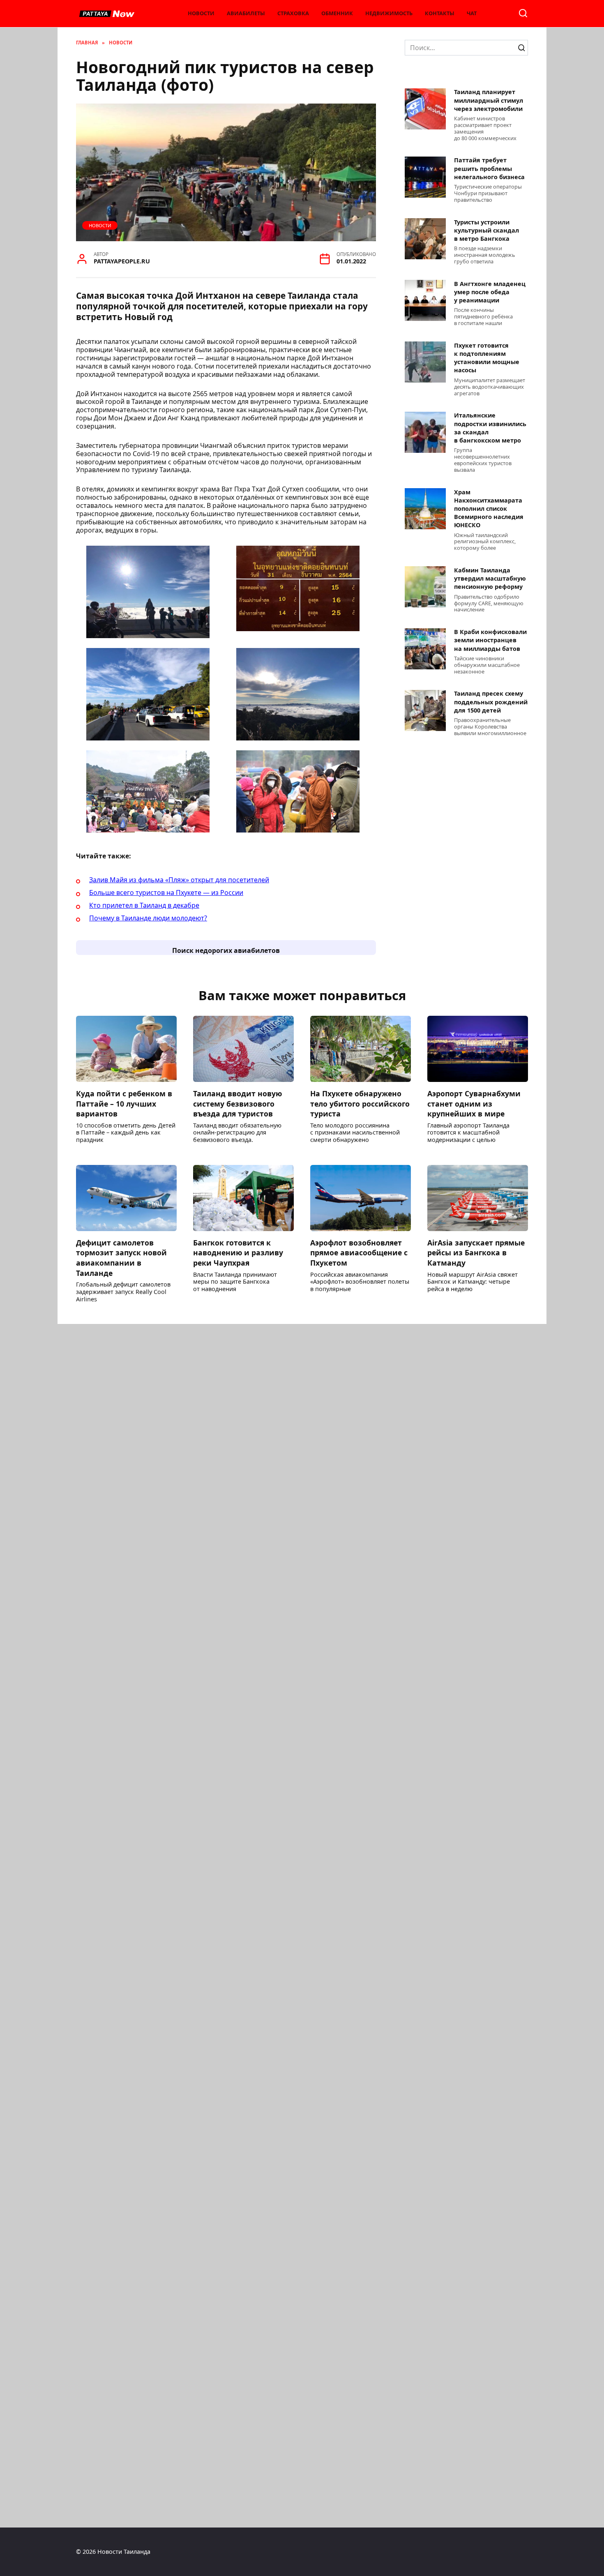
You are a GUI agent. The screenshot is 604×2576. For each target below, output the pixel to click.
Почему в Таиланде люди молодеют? (148, 918)
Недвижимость (389, 13)
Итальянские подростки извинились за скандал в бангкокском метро (490, 428)
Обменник (337, 13)
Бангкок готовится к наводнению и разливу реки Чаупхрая (238, 1253)
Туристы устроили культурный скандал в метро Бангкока (486, 230)
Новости (201, 13)
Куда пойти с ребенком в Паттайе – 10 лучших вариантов (124, 1104)
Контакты (440, 13)
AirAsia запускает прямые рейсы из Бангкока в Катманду (476, 1253)
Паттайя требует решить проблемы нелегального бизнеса (489, 169)
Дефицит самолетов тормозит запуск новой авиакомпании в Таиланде (121, 1258)
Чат (472, 13)
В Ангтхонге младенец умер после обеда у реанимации (490, 292)
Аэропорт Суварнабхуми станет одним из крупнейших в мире (474, 1104)
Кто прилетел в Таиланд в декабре (144, 905)
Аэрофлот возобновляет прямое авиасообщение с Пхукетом (359, 1253)
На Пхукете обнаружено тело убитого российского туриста (360, 1104)
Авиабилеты (246, 13)
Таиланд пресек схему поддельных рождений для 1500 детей (491, 702)
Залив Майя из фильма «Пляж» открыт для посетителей (179, 880)
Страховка (293, 13)
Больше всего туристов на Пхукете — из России (166, 892)
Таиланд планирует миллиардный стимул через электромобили (489, 100)
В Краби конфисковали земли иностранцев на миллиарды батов (490, 640)
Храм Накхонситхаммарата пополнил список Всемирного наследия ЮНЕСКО (489, 509)
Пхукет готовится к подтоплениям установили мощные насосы (487, 358)
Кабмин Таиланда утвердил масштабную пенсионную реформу (490, 578)
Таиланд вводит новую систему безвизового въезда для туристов (237, 1104)
